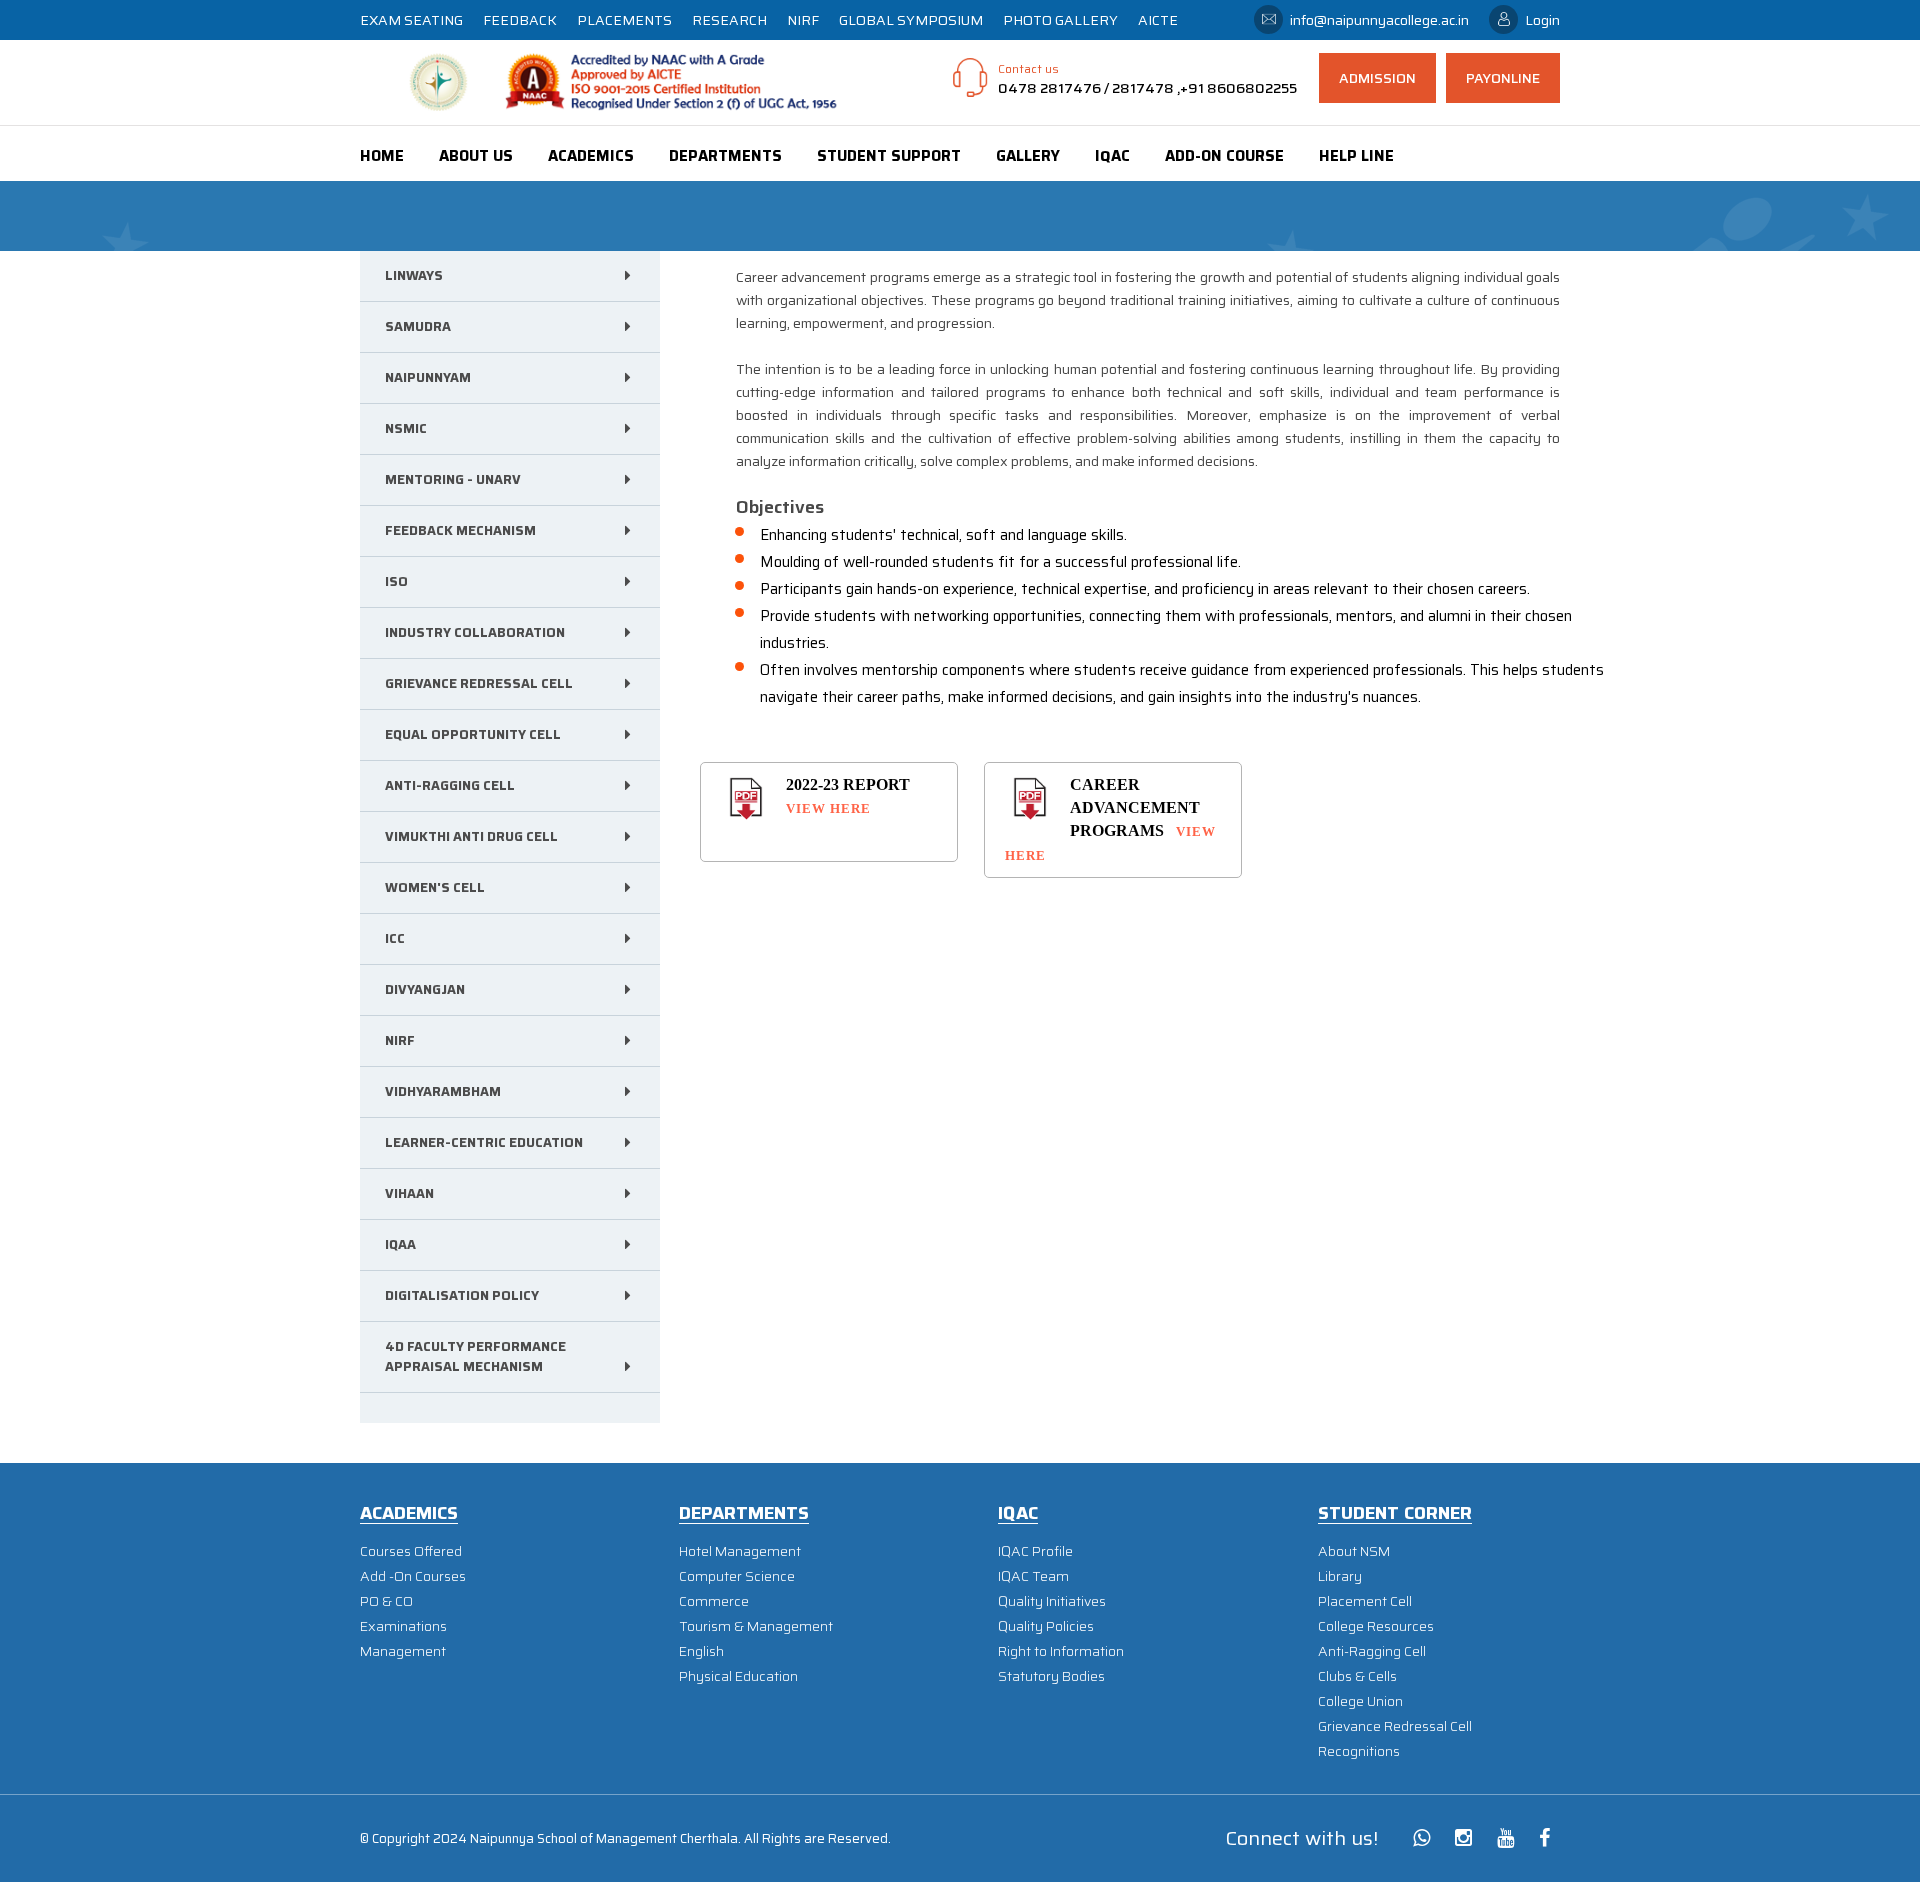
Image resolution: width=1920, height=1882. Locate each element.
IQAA (400, 1244)
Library (1340, 1576)
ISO (396, 581)
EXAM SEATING (411, 20)
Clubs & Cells (1357, 1676)
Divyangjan (425, 989)
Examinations (403, 1626)
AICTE (1158, 20)
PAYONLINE (1503, 78)
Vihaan (409, 1193)
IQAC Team (1033, 1576)
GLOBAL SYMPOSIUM (911, 20)
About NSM (1354, 1551)
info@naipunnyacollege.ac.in (1379, 20)
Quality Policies (1046, 1626)
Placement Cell (1365, 1601)
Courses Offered (411, 1551)
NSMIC (406, 428)
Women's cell (435, 887)
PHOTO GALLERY (1060, 20)
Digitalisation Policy (462, 1295)
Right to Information (1061, 1651)
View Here (828, 808)
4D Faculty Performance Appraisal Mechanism (475, 1356)
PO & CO (386, 1601)
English (701, 1651)
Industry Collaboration (475, 632)
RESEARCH (729, 20)
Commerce (714, 1601)
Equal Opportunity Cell (473, 734)
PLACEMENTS (624, 20)
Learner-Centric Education (484, 1142)
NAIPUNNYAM (428, 377)
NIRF (803, 20)
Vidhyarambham (443, 1091)
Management (403, 1651)
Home (382, 156)
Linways (414, 275)
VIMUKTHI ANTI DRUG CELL (471, 836)
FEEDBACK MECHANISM (460, 530)
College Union (1360, 1701)
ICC (395, 938)
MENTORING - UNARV (453, 479)
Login (1542, 20)
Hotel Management (740, 1551)
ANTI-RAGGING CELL (450, 785)
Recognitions (1359, 1751)
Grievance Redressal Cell (1395, 1726)
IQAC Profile (1035, 1551)
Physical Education (738, 1676)
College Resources (1376, 1626)
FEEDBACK (520, 20)
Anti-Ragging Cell (1372, 1651)
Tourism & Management (756, 1626)
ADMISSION (1377, 78)
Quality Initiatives (1052, 1601)
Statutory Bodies (1051, 1676)
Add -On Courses (413, 1576)
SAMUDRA (418, 326)
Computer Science (737, 1576)
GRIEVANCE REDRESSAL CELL (479, 683)
